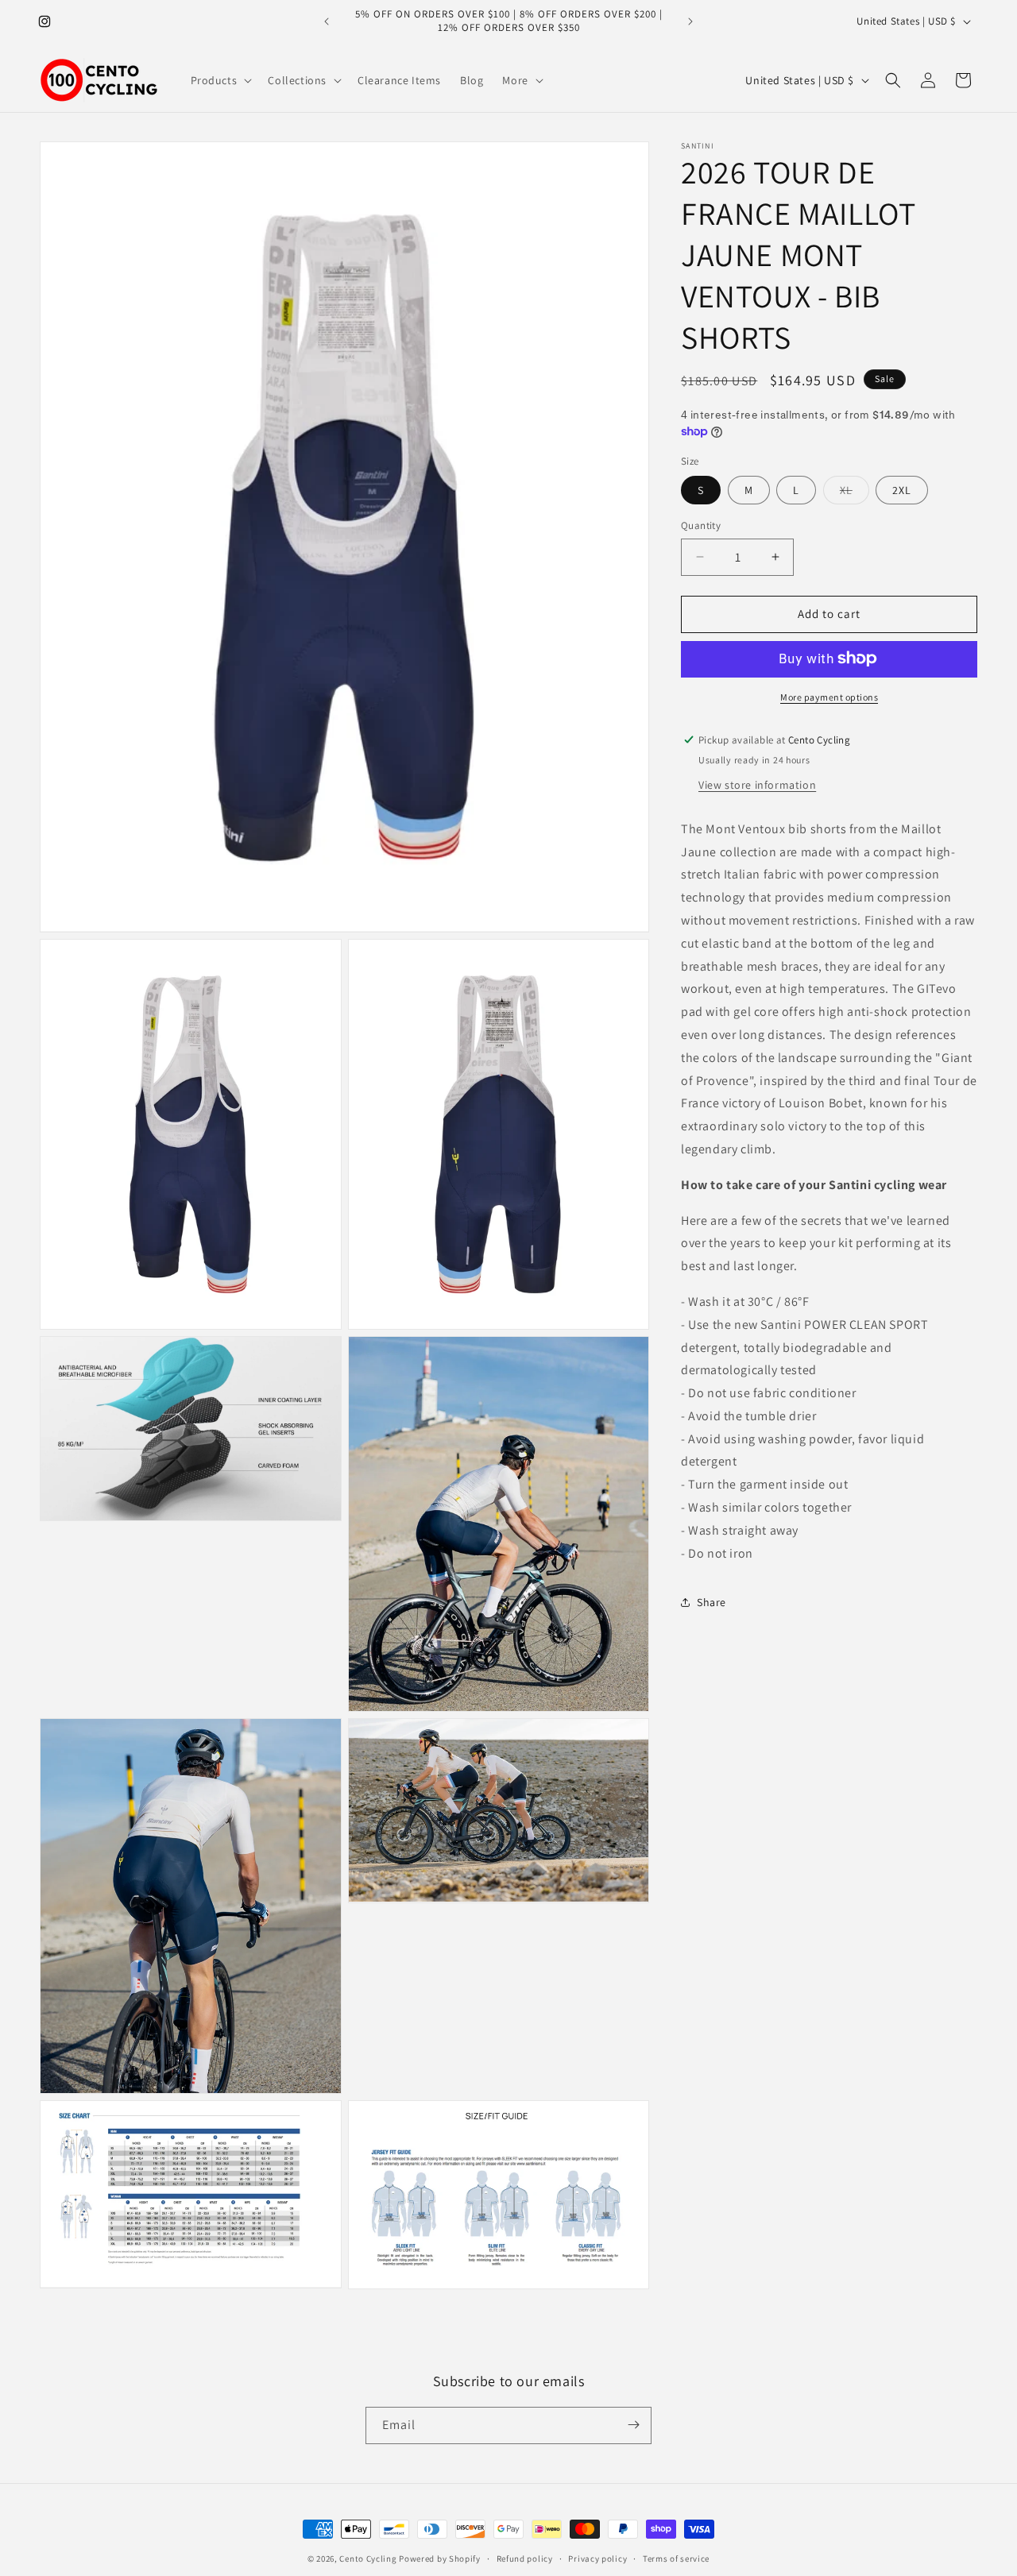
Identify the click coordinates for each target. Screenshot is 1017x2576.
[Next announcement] (690, 21)
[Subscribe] (633, 2425)
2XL (902, 490)
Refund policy (525, 2559)
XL (855, 493)
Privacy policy (597, 2559)
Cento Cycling (368, 2559)
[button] (220, 80)
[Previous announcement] (327, 21)
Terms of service (676, 2559)
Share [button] (712, 1601)
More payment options (829, 696)
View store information (757, 784)
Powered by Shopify (440, 2559)
